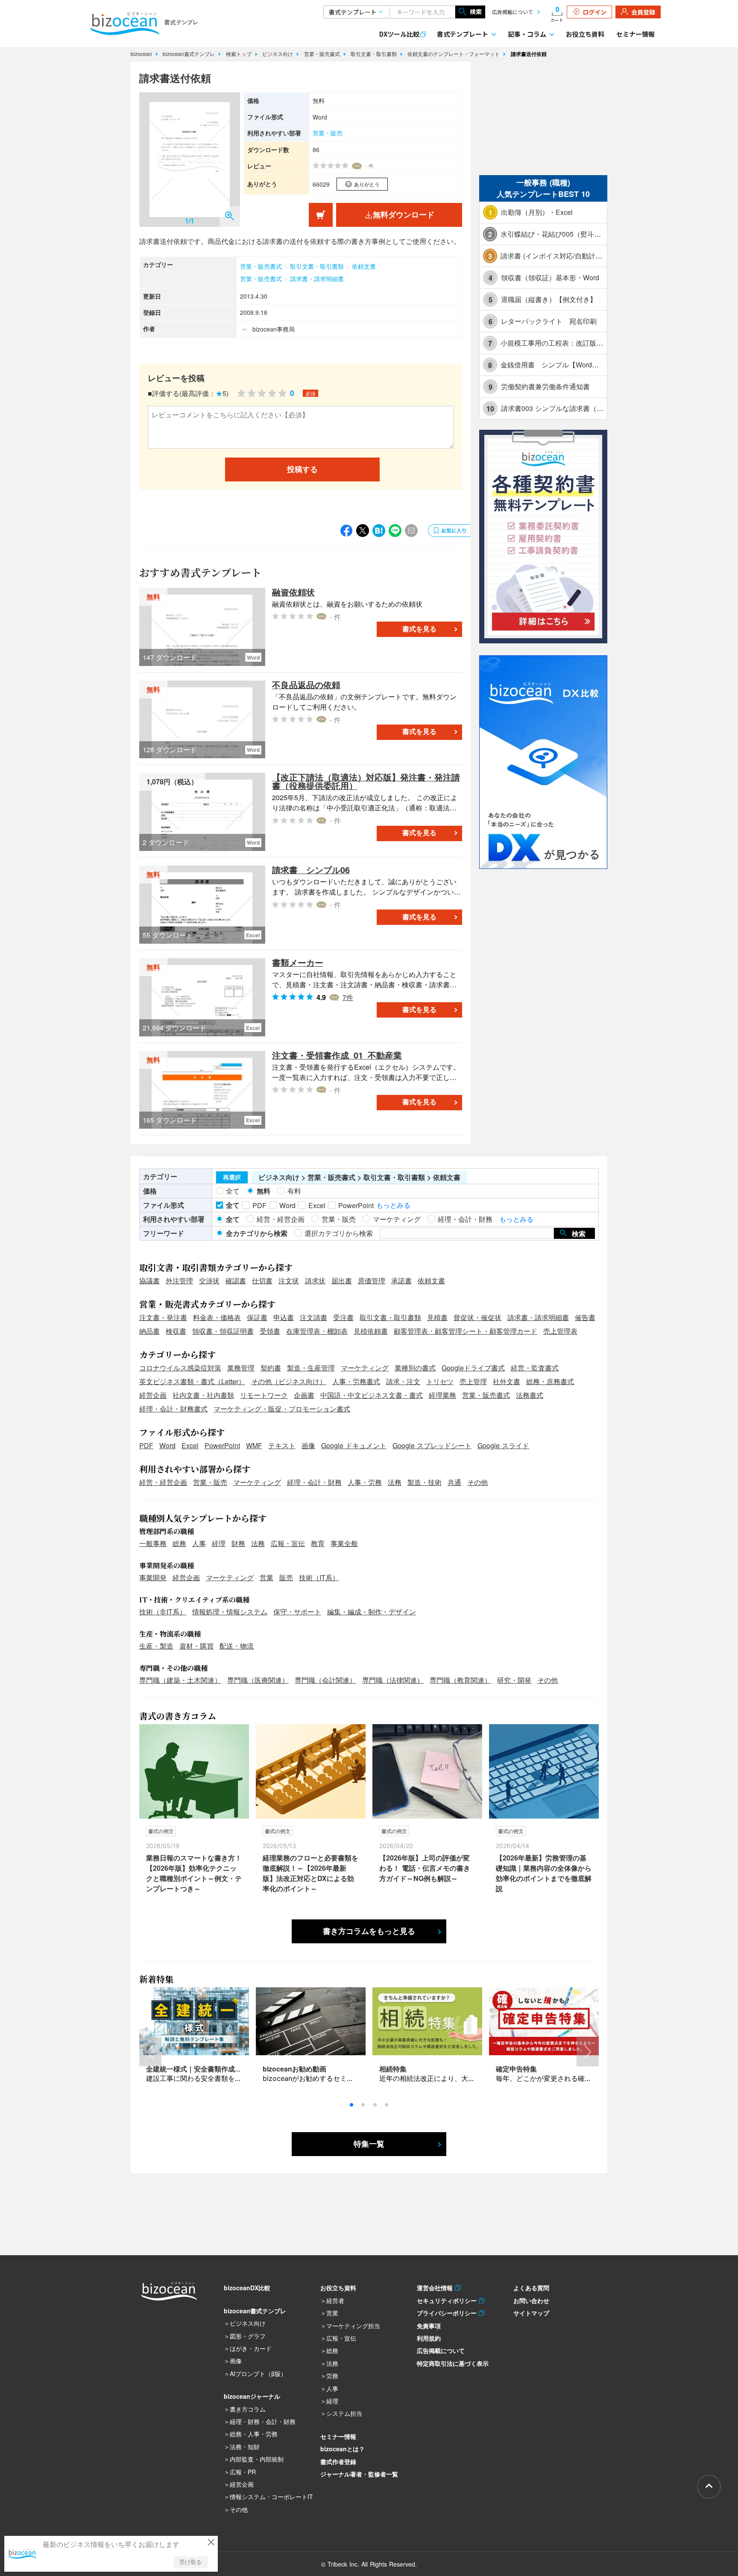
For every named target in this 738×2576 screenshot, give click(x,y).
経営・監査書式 (535, 1368)
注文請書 (313, 1317)
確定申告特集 (516, 2069)
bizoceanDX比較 (247, 2288)
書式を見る (419, 629)
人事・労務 (365, 1482)
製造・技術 (425, 1482)
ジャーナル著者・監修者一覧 (359, 2474)
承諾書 (401, 1281)
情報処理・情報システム (230, 1612)
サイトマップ (531, 2313)
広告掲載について (512, 12)
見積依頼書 (371, 1331)
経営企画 (153, 1395)
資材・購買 (196, 1646)
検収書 (176, 1331)
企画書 (304, 1395)
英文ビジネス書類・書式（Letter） (192, 1381)
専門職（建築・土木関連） (180, 1680)
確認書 (236, 1281)
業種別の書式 (415, 1368)
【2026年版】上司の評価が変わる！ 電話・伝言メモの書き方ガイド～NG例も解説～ (425, 1868)
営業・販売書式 (323, 54)
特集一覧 (369, 2144)
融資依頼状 (293, 592)
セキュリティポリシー (448, 2300)
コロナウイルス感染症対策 (180, 1368)
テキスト (282, 1445)
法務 (395, 1482)
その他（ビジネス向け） (289, 1381)
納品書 (149, 1331)
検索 (476, 12)
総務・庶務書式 (550, 1381)
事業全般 (344, 1543)
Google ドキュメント (354, 1445)
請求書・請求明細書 (317, 279)
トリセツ (440, 1381)
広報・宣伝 (288, 1543)
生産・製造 (156, 1646)
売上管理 (473, 1381)
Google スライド (503, 1445)
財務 (238, 1543)
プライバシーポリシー (448, 2313)
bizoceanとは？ (343, 2449)
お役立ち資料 (585, 34)
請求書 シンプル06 (311, 870)
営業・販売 (328, 133)
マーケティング (365, 1368)
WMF (254, 1445)
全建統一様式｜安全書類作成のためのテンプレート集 (228, 2069)
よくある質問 (531, 2288)
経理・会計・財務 (314, 1482)
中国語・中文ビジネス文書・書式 (372, 1395)
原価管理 (372, 1281)
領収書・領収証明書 (223, 1331)
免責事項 (429, 2326)
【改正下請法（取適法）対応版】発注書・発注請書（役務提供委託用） (366, 781)
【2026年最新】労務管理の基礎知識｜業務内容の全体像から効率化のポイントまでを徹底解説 (544, 1873)
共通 (454, 1482)
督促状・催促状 (477, 1317)
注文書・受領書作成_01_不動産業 (337, 1055)
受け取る (190, 2562)
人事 (199, 1543)
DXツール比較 (399, 34)
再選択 (232, 1177)
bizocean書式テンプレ (190, 54)
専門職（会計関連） (325, 1680)
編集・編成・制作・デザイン (372, 1612)
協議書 (149, 1281)
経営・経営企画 (163, 1482)
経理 (219, 1543)
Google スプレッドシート (432, 1445)
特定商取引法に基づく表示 (453, 2363)
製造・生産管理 (311, 1368)
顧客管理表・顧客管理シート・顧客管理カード (466, 1331)
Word (167, 1445)
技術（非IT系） (163, 1612)
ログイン (594, 12)
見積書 (437, 1317)
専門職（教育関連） (460, 1680)
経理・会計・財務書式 (173, 1409)
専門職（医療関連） (258, 1680)
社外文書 (507, 1381)
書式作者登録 (338, 2462)
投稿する (302, 469)
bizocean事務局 (274, 329)
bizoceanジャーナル (252, 2396)
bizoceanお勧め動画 (294, 2069)
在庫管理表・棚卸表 (317, 1331)
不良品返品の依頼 (306, 685)
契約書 (271, 1368)
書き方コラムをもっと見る (369, 1931)
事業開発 (153, 1577)
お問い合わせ (531, 2300)
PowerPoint (222, 1445)
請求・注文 (403, 1381)
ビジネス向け (278, 54)
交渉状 (209, 1281)
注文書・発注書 (163, 1317)
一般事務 (153, 1543)
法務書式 (530, 1395)
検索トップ (240, 54)
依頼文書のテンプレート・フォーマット (454, 54)
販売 (286, 1577)
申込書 (284, 1317)
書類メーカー (298, 962)
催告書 (585, 1317)
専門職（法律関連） (393, 1680)
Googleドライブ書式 (473, 1368)
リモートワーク (264, 1395)
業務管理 (241, 1368)
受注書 (343, 1317)
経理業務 (442, 1395)
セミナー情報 (635, 34)
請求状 (315, 1281)
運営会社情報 (436, 2288)
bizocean (142, 54)
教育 (318, 1543)
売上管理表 (560, 1331)
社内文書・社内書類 (203, 1395)
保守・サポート (297, 1612)
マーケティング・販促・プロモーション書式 (282, 1409)
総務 (179, 1543)
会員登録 (643, 12)
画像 (308, 1445)
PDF (146, 1445)
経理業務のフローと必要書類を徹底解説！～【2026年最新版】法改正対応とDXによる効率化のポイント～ (310, 1873)
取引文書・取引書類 (375, 54)
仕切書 (262, 1281)
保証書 (257, 1317)
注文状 (289, 1281)
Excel (190, 1445)
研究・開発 (514, 1680)
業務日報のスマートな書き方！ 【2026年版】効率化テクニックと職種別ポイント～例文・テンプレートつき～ (194, 1873)
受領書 (270, 1331)
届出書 (342, 1281)
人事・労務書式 (356, 1381)
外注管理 (179, 1281)
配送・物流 (237, 1646)
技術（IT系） (319, 1577)
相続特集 (393, 2069)
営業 (266, 1577)
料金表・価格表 (217, 1317)
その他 (477, 1482)
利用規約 (429, 2338)
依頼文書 (364, 266)
